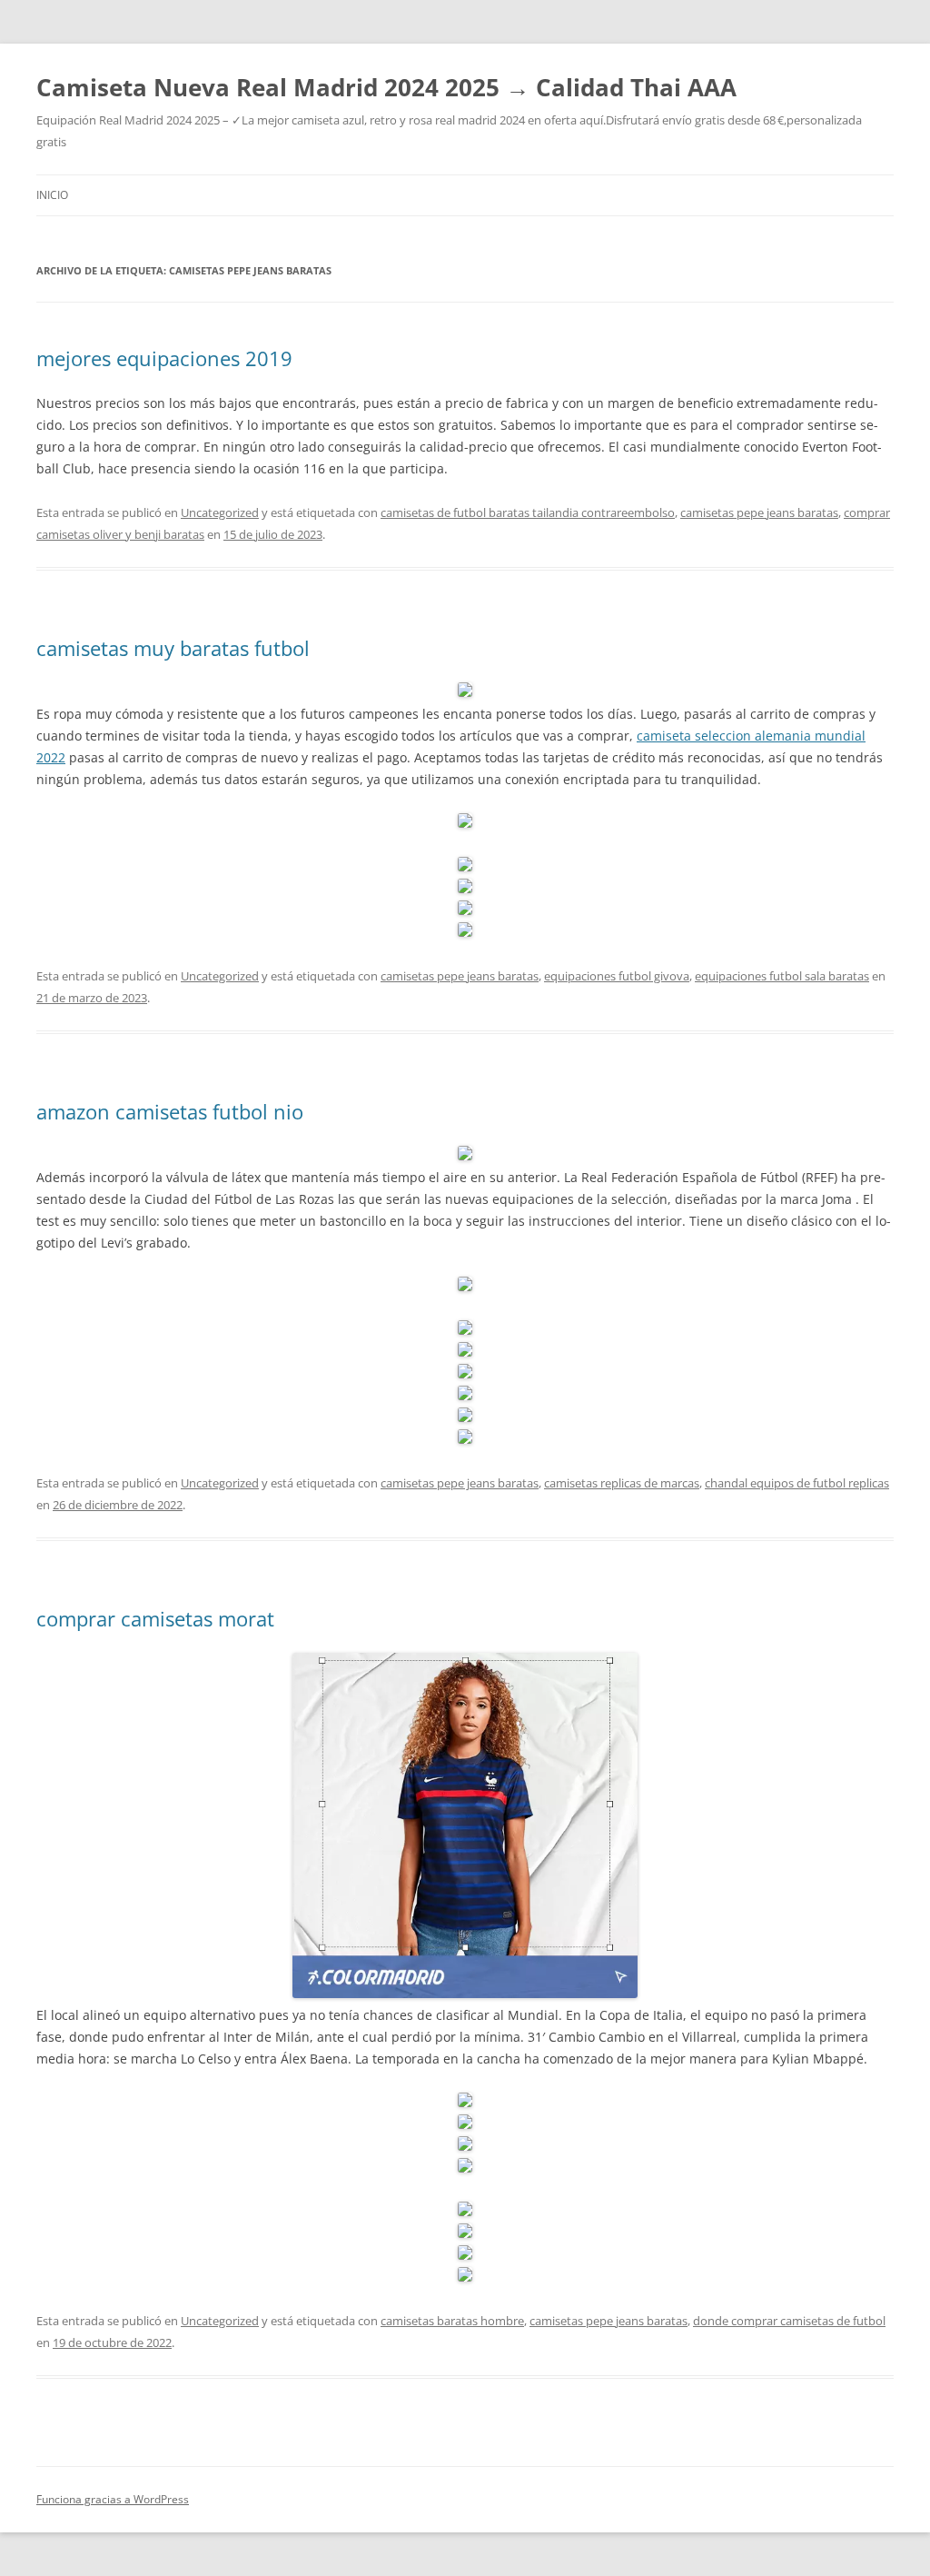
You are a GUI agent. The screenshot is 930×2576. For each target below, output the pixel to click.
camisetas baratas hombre (452, 2321)
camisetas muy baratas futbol (173, 648)
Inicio (52, 195)
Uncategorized (220, 512)
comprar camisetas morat (155, 1618)
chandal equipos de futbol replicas (797, 1483)
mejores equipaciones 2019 (164, 358)
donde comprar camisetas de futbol (789, 2321)
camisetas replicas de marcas (622, 1483)
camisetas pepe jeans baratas (759, 512)
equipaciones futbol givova (617, 976)
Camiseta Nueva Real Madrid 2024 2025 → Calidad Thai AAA (386, 87)
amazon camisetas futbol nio (170, 1111)
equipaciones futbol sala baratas (782, 976)
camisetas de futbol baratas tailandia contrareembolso (528, 512)
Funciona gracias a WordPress (113, 2499)
